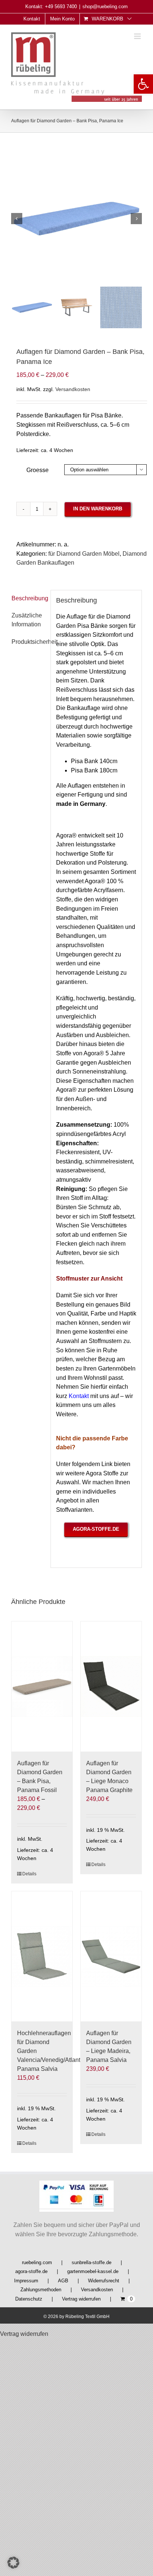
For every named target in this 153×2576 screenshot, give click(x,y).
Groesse (38, 470)
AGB (63, 2281)
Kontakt (79, 1396)
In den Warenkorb (98, 509)
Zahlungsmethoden (41, 2290)
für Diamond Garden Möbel (84, 554)
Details (29, 1874)
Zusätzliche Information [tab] (27, 620)
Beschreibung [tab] (28, 598)
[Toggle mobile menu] (138, 36)
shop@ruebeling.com (105, 7)
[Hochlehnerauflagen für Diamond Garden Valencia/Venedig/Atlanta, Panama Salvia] (42, 1956)
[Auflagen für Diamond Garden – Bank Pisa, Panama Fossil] (42, 1686)
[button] (143, 84)
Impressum (26, 2281)
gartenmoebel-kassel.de (93, 2271)
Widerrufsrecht (104, 2281)
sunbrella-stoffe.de (92, 2262)
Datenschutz (29, 2299)
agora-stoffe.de (31, 2271)
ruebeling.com (37, 2262)
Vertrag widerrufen (81, 2299)
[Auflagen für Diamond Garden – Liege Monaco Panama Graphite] (111, 1686)
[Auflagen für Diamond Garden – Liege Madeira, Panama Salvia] (111, 1956)
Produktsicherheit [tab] (35, 642)
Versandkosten (73, 389)
